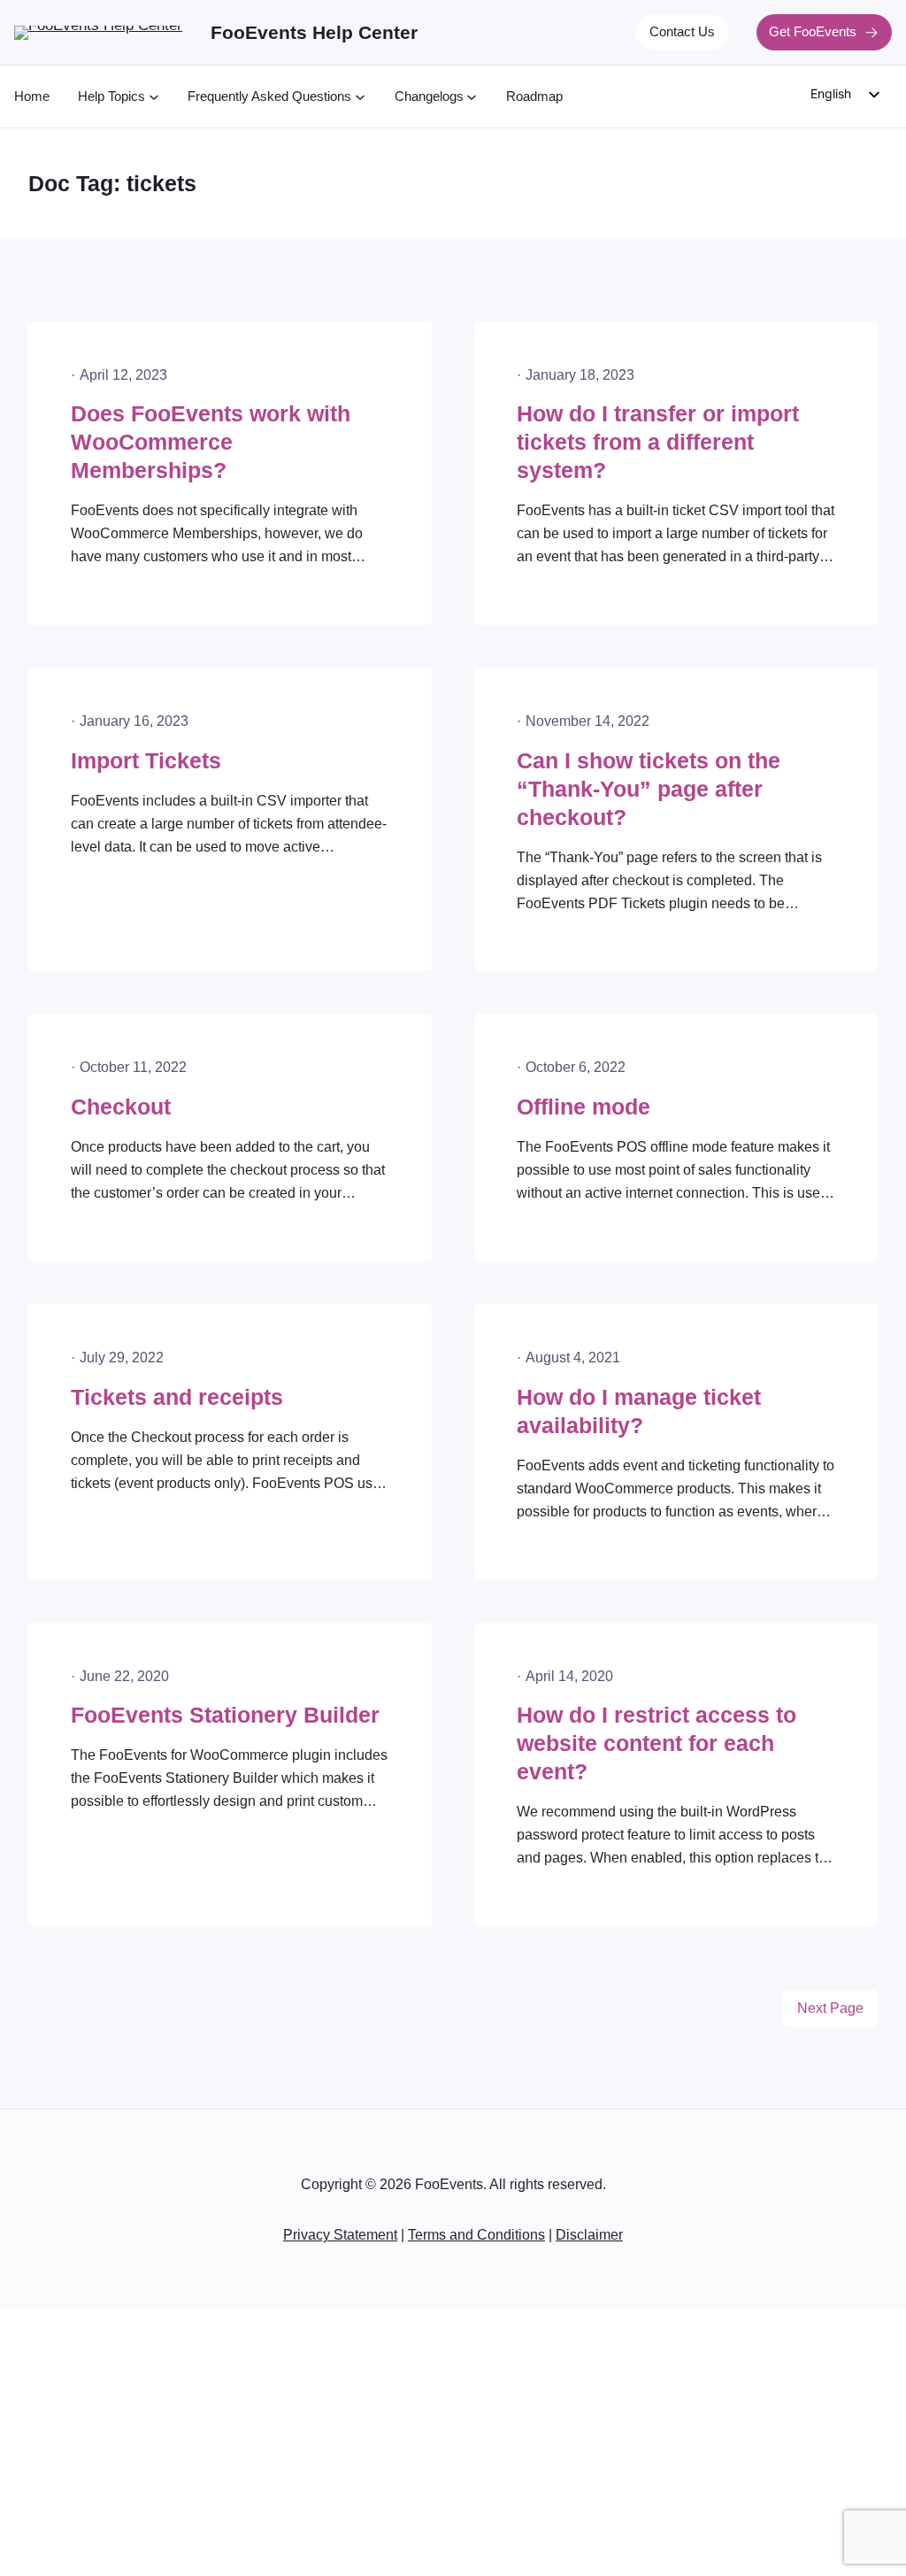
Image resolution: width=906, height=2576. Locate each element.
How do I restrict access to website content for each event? (656, 1743)
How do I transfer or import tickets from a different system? (658, 442)
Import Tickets (146, 761)
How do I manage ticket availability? (639, 1411)
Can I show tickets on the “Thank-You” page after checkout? (649, 789)
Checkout (121, 1107)
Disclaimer (589, 2234)
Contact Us (682, 32)
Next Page (830, 2008)
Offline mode (584, 1107)
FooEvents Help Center (314, 32)
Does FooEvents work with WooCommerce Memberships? (211, 442)
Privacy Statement (340, 2234)
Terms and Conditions (476, 2234)
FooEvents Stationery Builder (225, 1715)
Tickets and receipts (177, 1397)
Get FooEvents (813, 32)
